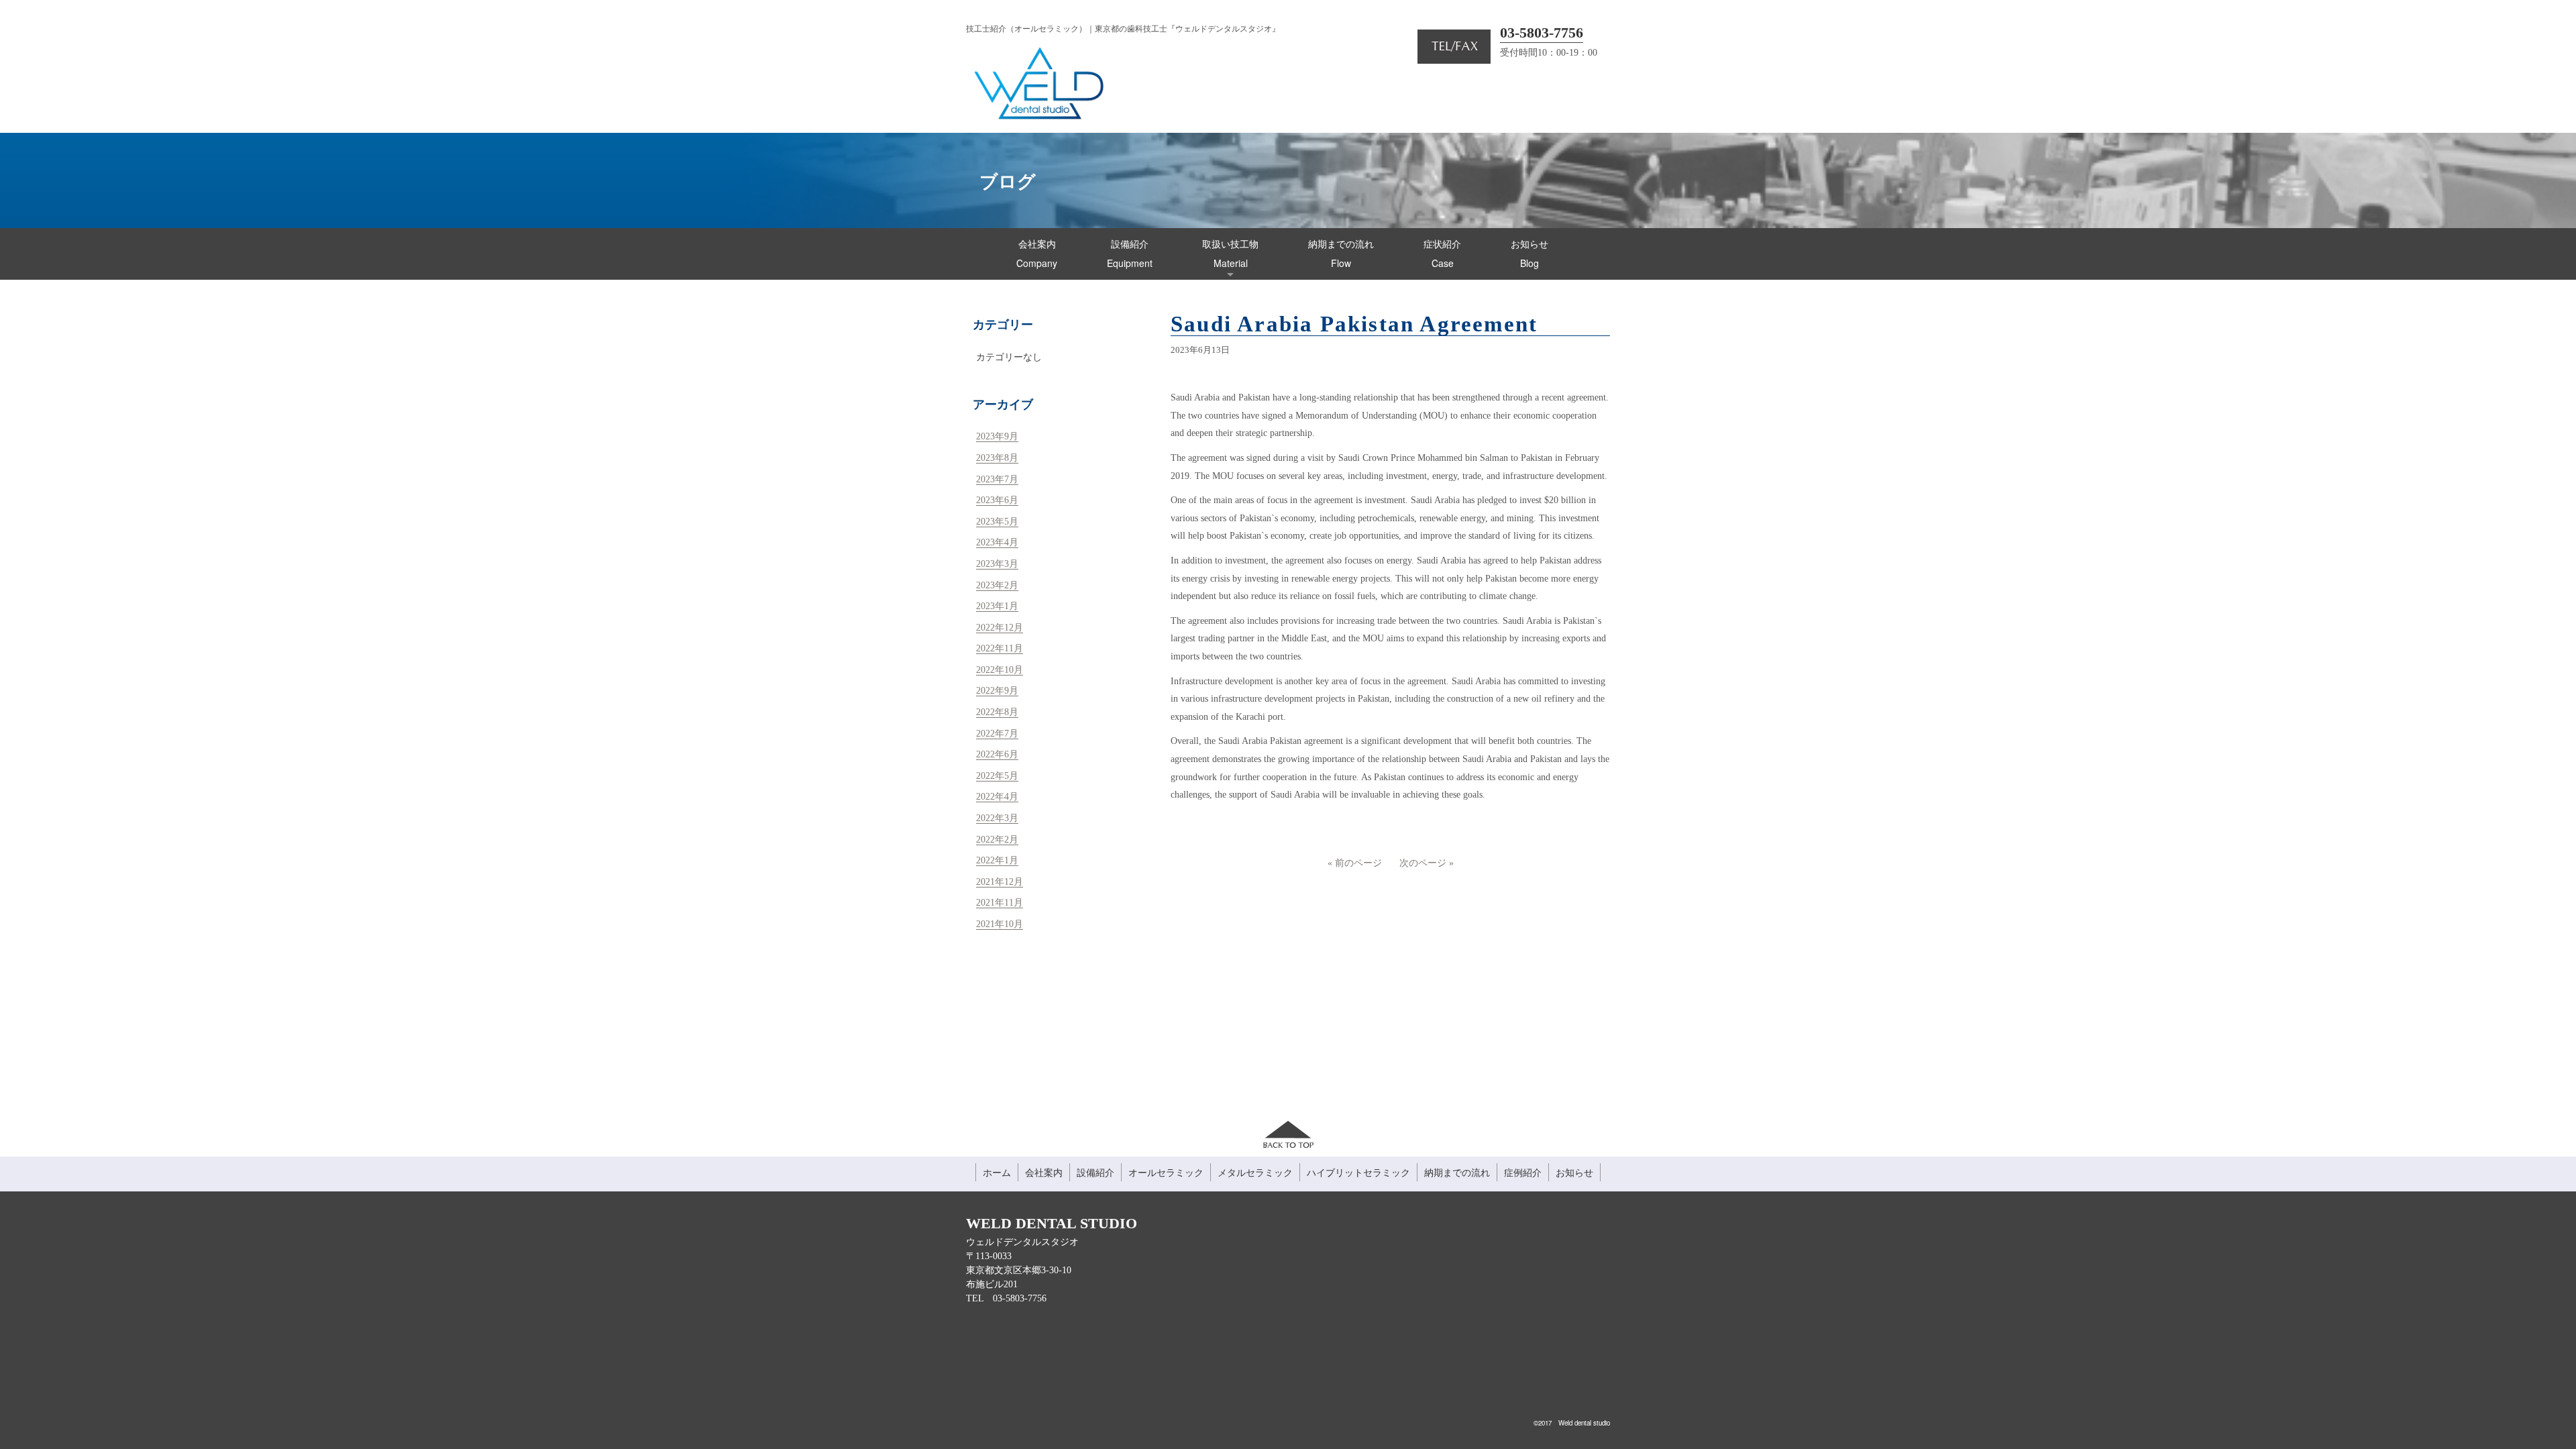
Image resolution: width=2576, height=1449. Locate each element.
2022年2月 (997, 840)
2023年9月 (997, 436)
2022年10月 (1000, 670)
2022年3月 (997, 818)
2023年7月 (997, 479)
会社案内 (1044, 1172)
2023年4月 (997, 542)
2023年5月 (997, 522)
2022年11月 (1000, 648)
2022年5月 (997, 776)
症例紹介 (1523, 1172)
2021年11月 (1000, 903)
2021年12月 (1000, 882)
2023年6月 (997, 500)
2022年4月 (997, 797)
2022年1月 (997, 860)
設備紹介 (1095, 1172)
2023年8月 (997, 458)
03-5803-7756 (1542, 33)
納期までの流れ (1457, 1172)
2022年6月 (997, 754)
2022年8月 (997, 712)
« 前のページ (1355, 863)
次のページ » (1427, 863)
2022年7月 (997, 734)
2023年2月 (997, 585)
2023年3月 (997, 564)
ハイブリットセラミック (1358, 1172)
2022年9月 (997, 691)
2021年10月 (1000, 924)
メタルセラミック (1255, 1172)
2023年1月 (997, 606)
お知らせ (1574, 1172)
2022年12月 (1000, 628)
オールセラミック (1166, 1172)
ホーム (997, 1172)
